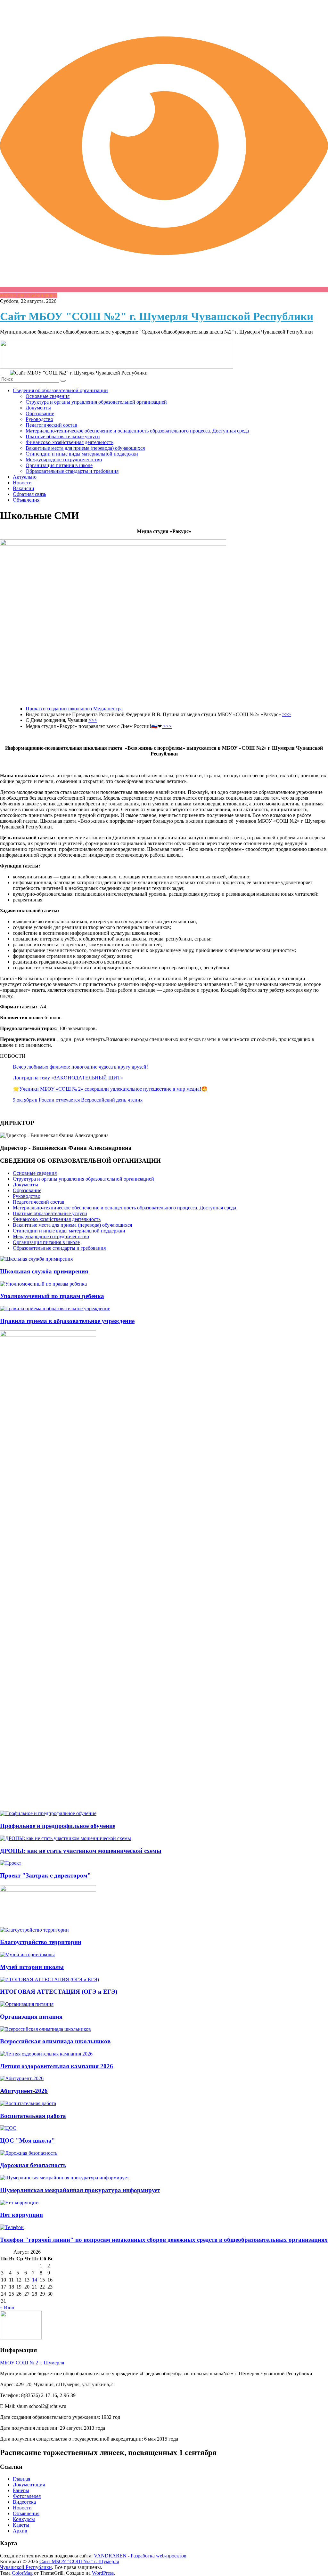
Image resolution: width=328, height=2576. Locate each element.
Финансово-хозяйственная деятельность (70, 442)
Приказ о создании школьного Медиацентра (74, 709)
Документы (38, 408)
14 (35, 2280)
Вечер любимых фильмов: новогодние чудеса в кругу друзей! (80, 1067)
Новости (22, 483)
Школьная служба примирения (44, 1271)
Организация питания (31, 2017)
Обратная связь (29, 494)
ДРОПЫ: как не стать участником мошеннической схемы (81, 1851)
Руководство (39, 419)
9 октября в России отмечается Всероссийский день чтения (78, 1100)
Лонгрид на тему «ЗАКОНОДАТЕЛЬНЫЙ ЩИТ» (68, 1078)
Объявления (26, 500)
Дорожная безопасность (33, 2165)
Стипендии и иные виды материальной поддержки (82, 454)
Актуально (25, 477)
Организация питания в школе (59, 465)
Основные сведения (48, 396)
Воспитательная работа (33, 2116)
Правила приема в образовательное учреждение (67, 1321)
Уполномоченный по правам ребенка (52, 1296)
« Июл (7, 2308)
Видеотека (24, 2502)
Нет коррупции (21, 2215)
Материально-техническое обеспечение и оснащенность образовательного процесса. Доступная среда (137, 431)
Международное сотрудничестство (64, 460)
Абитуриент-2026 (24, 2091)
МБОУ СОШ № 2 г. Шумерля (32, 2363)
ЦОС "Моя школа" (28, 2140)
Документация (29, 2485)
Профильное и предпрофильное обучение (58, 1826)
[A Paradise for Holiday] (36, 1259)
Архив (20, 2531)
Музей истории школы (32, 1967)
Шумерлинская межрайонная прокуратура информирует (80, 2190)
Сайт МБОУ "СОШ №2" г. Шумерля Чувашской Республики (157, 316)
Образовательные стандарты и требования (72, 471)
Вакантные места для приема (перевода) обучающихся (85, 448)
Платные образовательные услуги (63, 436)
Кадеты (21, 2525)
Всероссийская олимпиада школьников (55, 2041)
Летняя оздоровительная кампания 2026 (57, 2066)
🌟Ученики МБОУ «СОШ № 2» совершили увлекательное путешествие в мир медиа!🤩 (110, 1089)
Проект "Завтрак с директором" (45, 1875)
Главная (21, 2479)
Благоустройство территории (41, 1942)
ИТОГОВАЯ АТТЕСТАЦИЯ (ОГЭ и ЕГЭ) (59, 1992)
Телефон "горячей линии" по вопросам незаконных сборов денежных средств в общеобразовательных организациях (164, 2240)
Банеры (21, 2490)
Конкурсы (24, 2519)
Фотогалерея (27, 2496)
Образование (40, 413)
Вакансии (24, 488)
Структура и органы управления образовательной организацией (96, 402)
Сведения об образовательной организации (60, 390)
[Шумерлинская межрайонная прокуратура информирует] (65, 2178)
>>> (287, 714)
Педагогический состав (51, 425)
